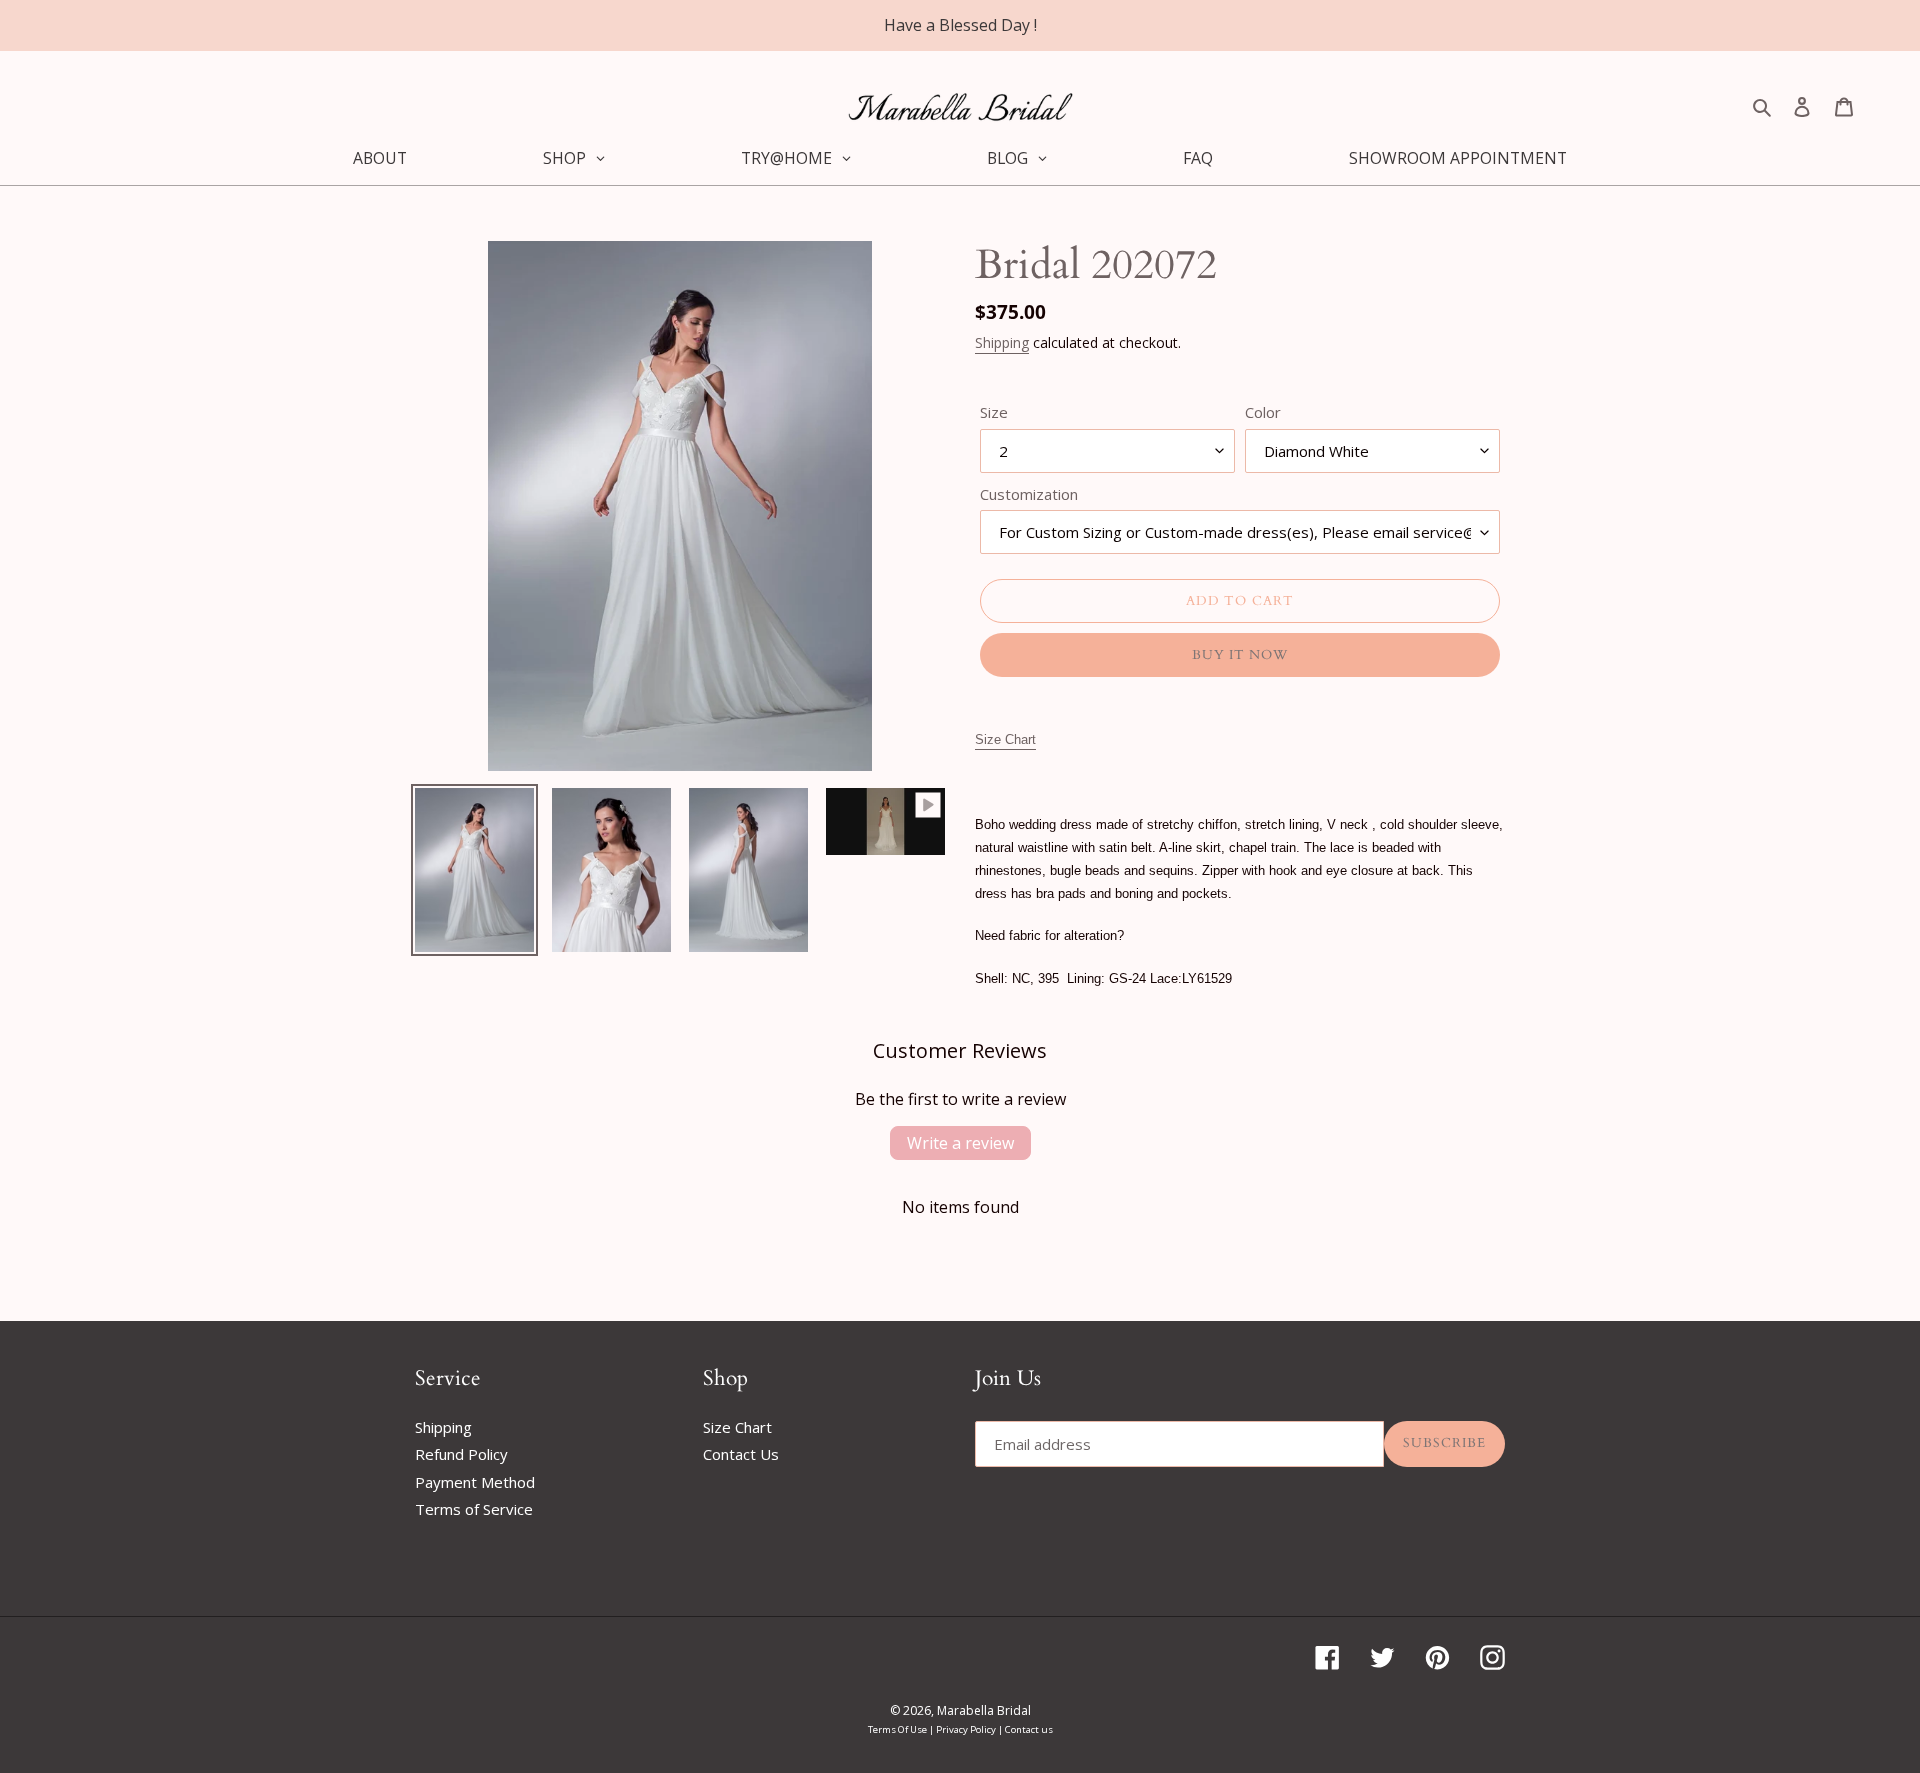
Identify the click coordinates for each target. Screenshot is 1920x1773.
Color (1263, 412)
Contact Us (741, 1454)
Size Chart (737, 1427)
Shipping (1002, 342)
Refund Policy (461, 1454)
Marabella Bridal (984, 1710)
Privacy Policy (967, 1729)
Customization (1029, 494)
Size (994, 412)
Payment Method (475, 1482)
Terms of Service (474, 1509)
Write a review (960, 1143)
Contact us (1029, 1729)
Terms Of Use (898, 1729)
